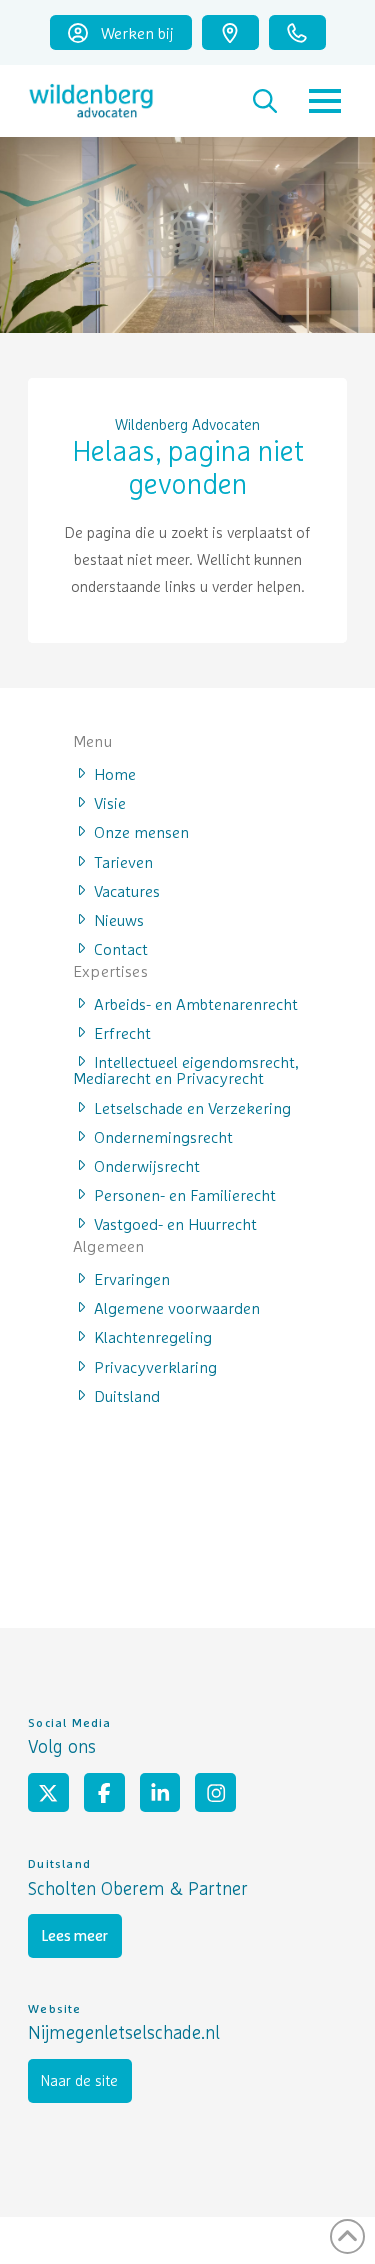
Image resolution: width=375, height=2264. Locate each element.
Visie (110, 802)
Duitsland (127, 1395)
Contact (121, 948)
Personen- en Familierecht (185, 1194)
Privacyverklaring (155, 1366)
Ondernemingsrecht (163, 1136)
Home (115, 773)
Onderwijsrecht (147, 1165)
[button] (265, 101)
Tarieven (123, 861)
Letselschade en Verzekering (192, 1107)
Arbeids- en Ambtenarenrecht (196, 1003)
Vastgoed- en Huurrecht (175, 1223)
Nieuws (119, 919)
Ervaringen (132, 1278)
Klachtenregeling (153, 1336)
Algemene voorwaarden (177, 1307)
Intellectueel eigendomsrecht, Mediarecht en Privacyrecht (186, 1069)
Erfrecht (122, 1032)
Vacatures (127, 890)
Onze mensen (141, 831)
